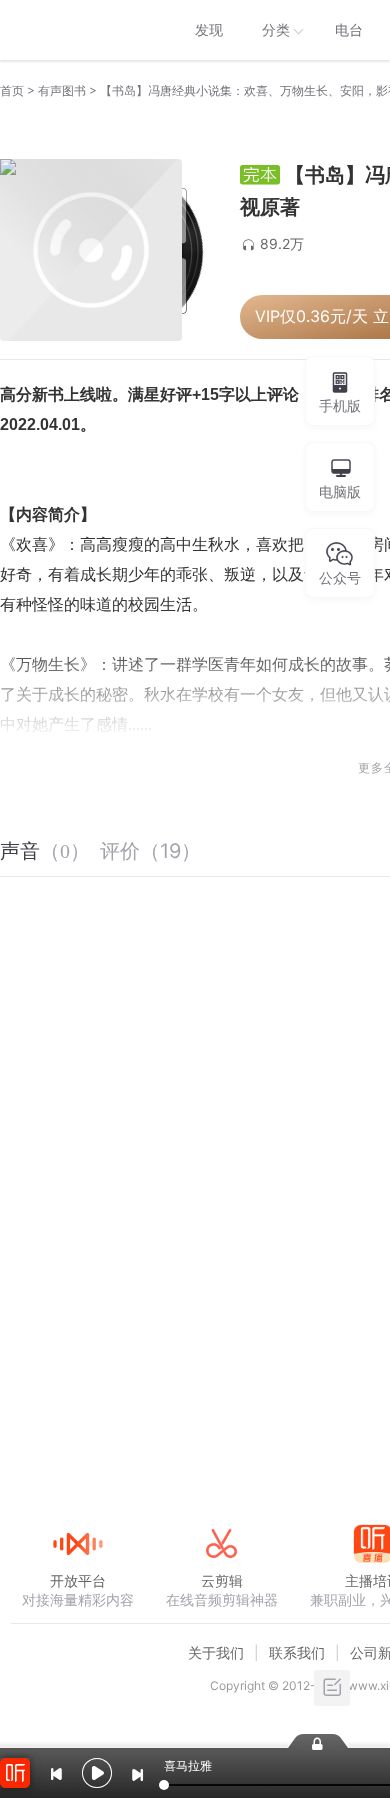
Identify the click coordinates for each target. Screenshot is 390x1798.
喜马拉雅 (77, 30)
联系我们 (297, 1652)
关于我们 (216, 1652)
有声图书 (62, 90)
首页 (12, 90)
